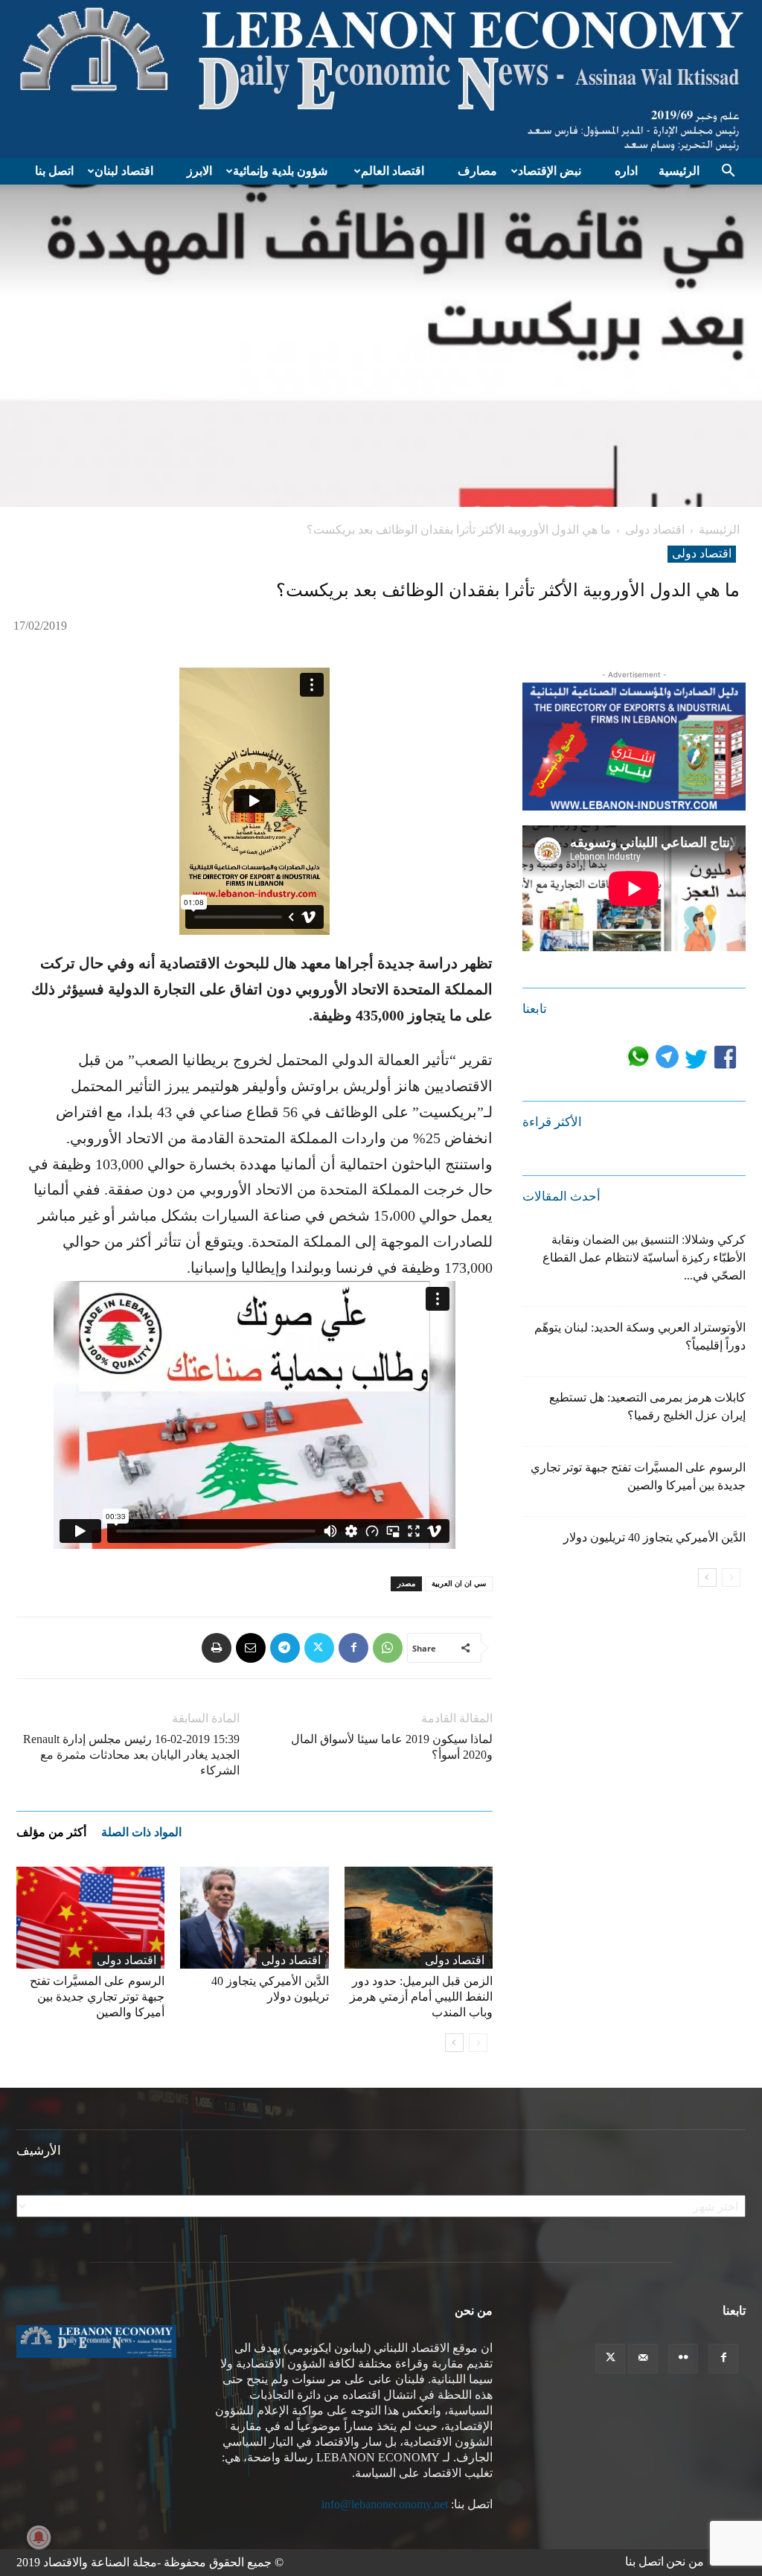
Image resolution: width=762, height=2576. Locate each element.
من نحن (685, 2561)
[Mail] (643, 2359)
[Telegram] (285, 1648)
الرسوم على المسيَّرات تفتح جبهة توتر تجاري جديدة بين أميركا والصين (97, 1997)
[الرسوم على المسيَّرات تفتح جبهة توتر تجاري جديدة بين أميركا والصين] (90, 1918)
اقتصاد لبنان (124, 171)
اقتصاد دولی (655, 530)
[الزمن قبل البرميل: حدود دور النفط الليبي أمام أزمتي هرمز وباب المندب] (419, 1918)
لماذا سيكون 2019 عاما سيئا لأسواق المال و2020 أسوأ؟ (392, 1747)
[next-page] (454, 2043)
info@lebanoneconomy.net (385, 2504)
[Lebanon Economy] (381, 79)
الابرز (199, 171)
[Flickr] (683, 2359)
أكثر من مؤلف (51, 1832)
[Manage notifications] (39, 2537)
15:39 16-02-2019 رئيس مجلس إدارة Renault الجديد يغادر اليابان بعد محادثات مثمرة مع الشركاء (131, 1755)
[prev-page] (478, 2043)
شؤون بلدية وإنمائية (280, 171)
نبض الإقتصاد (550, 171)
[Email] (251, 1648)
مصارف (477, 171)
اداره (626, 171)
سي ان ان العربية (459, 1583)
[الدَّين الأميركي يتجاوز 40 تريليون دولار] (254, 1918)
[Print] (217, 1648)
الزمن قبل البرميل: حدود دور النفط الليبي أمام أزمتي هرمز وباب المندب (421, 1997)
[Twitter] (319, 1648)
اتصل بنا (54, 171)
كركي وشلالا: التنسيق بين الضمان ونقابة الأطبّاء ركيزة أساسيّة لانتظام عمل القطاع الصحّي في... (644, 1257)
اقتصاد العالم (393, 171)
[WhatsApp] (388, 1648)
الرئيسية (679, 171)
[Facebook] (353, 1648)
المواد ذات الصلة (141, 1832)
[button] (728, 172)
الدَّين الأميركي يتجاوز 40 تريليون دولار (654, 1537)
